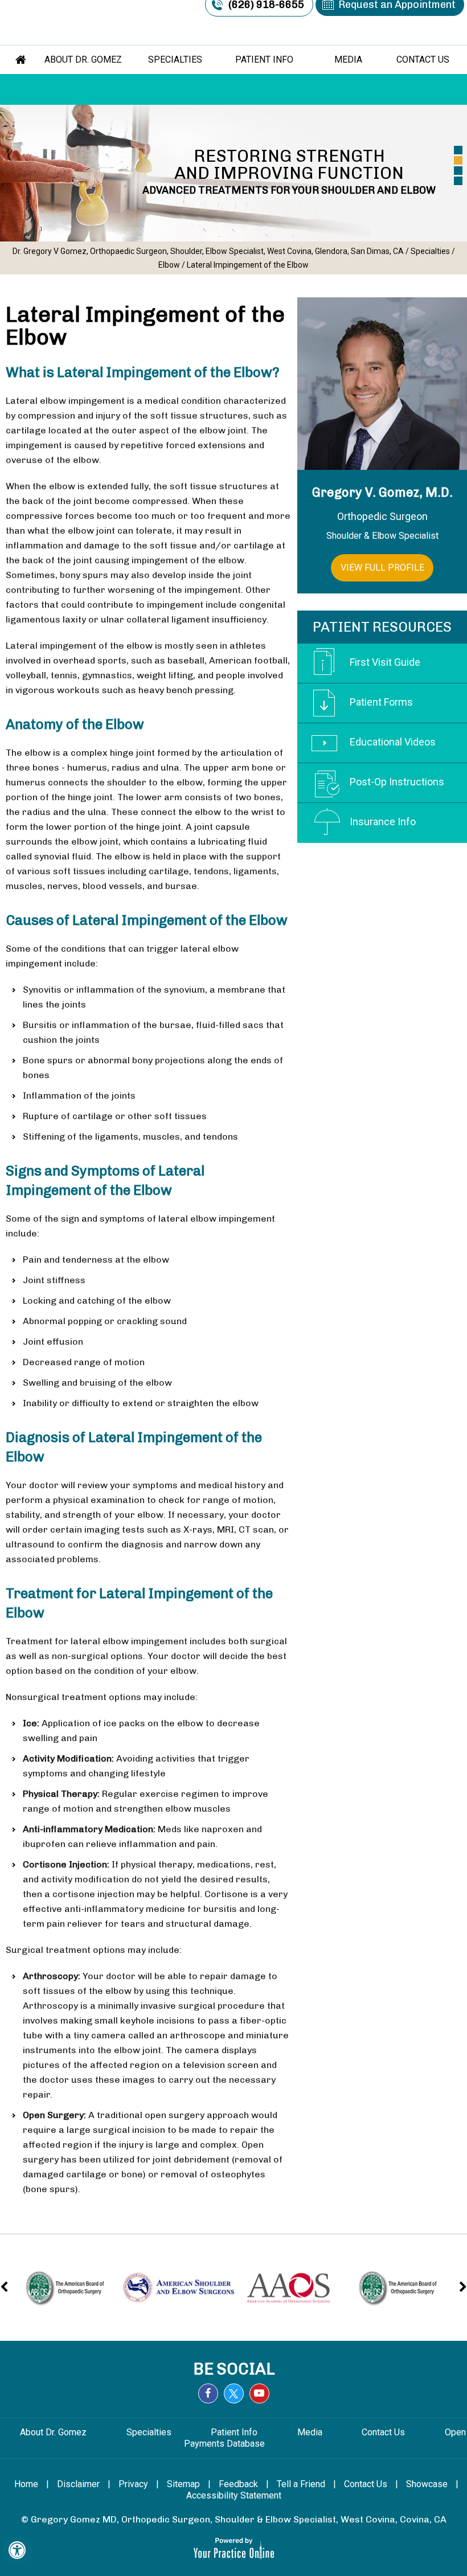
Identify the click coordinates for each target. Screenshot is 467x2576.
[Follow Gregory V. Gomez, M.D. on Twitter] (234, 2393)
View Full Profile (382, 568)
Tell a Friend (301, 2484)
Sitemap (183, 2484)
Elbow (169, 265)
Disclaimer (78, 2484)
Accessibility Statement (234, 2495)
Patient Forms (381, 702)
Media (348, 60)
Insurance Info (383, 822)
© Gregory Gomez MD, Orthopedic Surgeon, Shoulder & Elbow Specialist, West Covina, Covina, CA (234, 2519)
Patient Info (264, 60)
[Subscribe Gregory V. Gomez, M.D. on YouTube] (259, 2393)
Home (21, 60)
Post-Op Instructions (397, 782)
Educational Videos (393, 742)
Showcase (427, 2484)
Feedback (238, 2484)
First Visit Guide (385, 662)
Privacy (133, 2484)
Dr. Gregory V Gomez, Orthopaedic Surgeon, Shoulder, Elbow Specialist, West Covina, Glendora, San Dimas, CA (208, 251)
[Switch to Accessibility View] (17, 2550)
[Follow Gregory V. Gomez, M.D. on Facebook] (208, 2393)
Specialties (175, 60)
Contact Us (423, 60)
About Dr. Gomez (84, 60)
